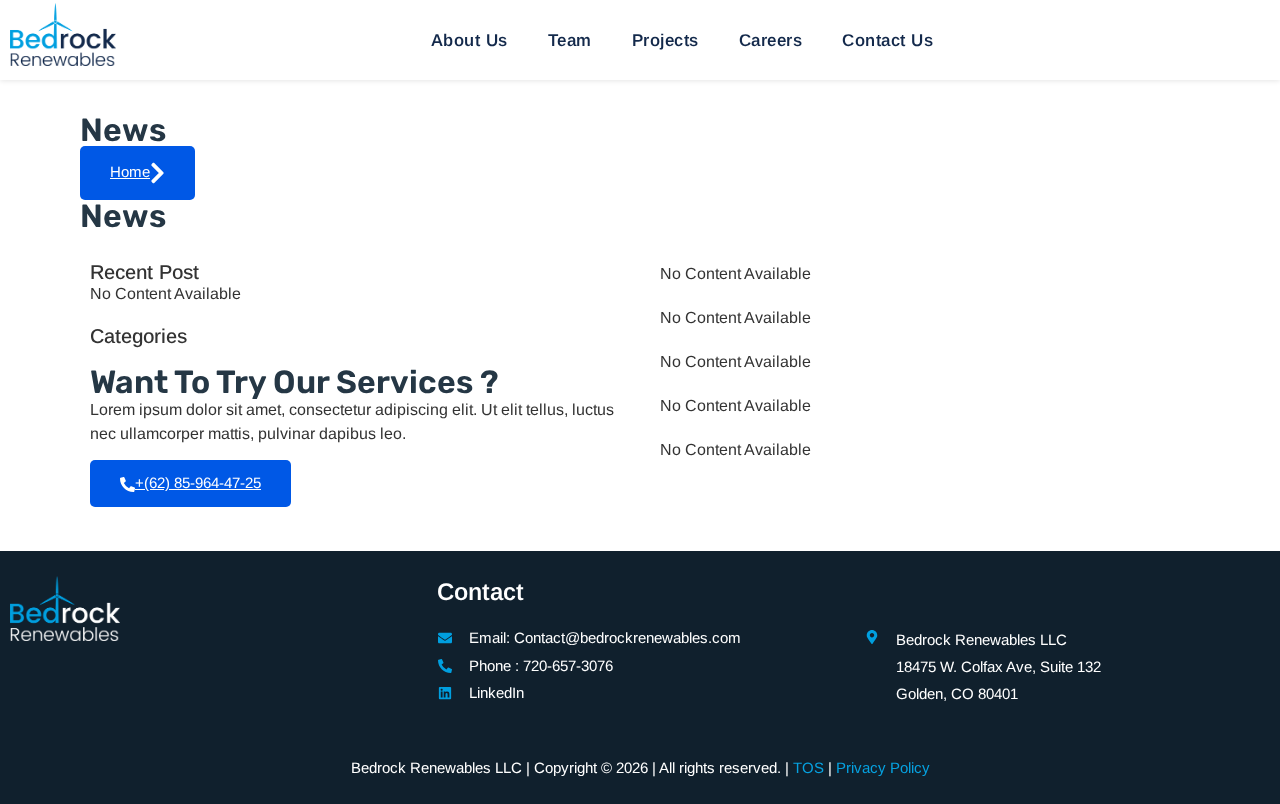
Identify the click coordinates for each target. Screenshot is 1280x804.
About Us (469, 40)
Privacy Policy (883, 767)
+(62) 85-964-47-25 (198, 482)
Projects (665, 40)
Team (570, 40)
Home (130, 171)
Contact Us (887, 40)
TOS (808, 767)
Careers (771, 40)
